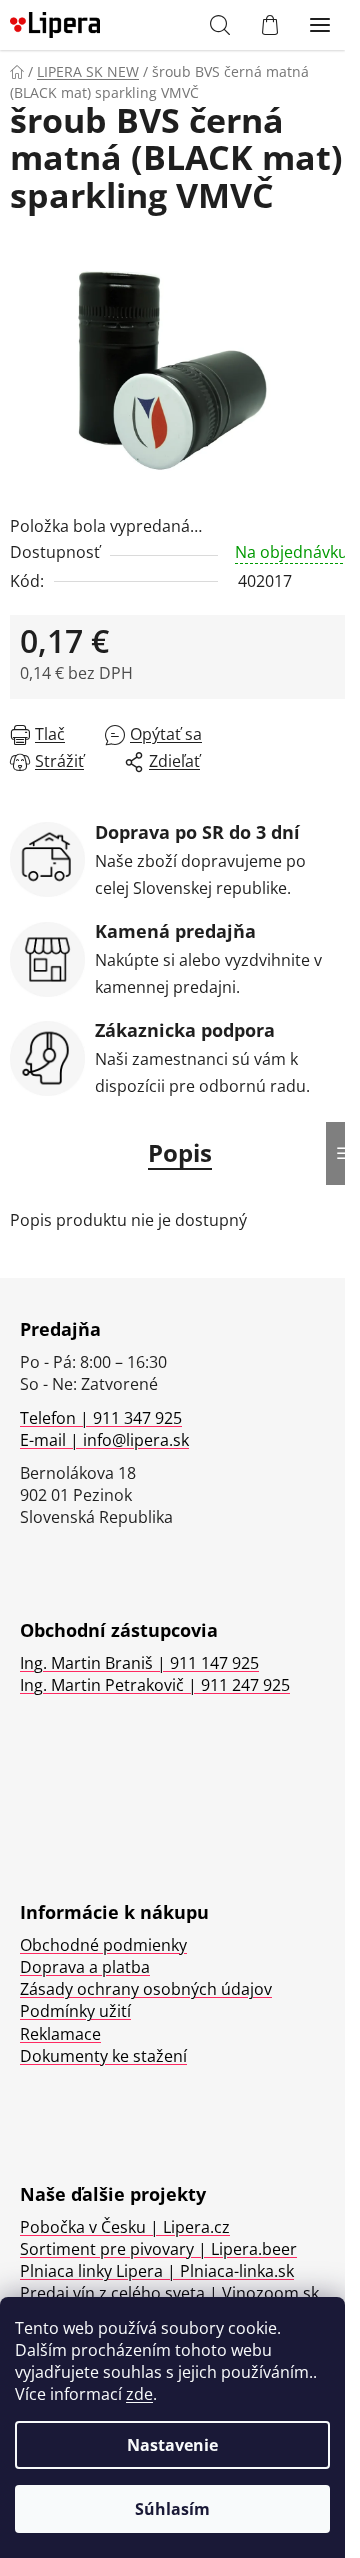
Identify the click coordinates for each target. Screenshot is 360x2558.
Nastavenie (172, 2445)
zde (139, 2394)
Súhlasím (172, 2509)
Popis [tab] (180, 1152)
